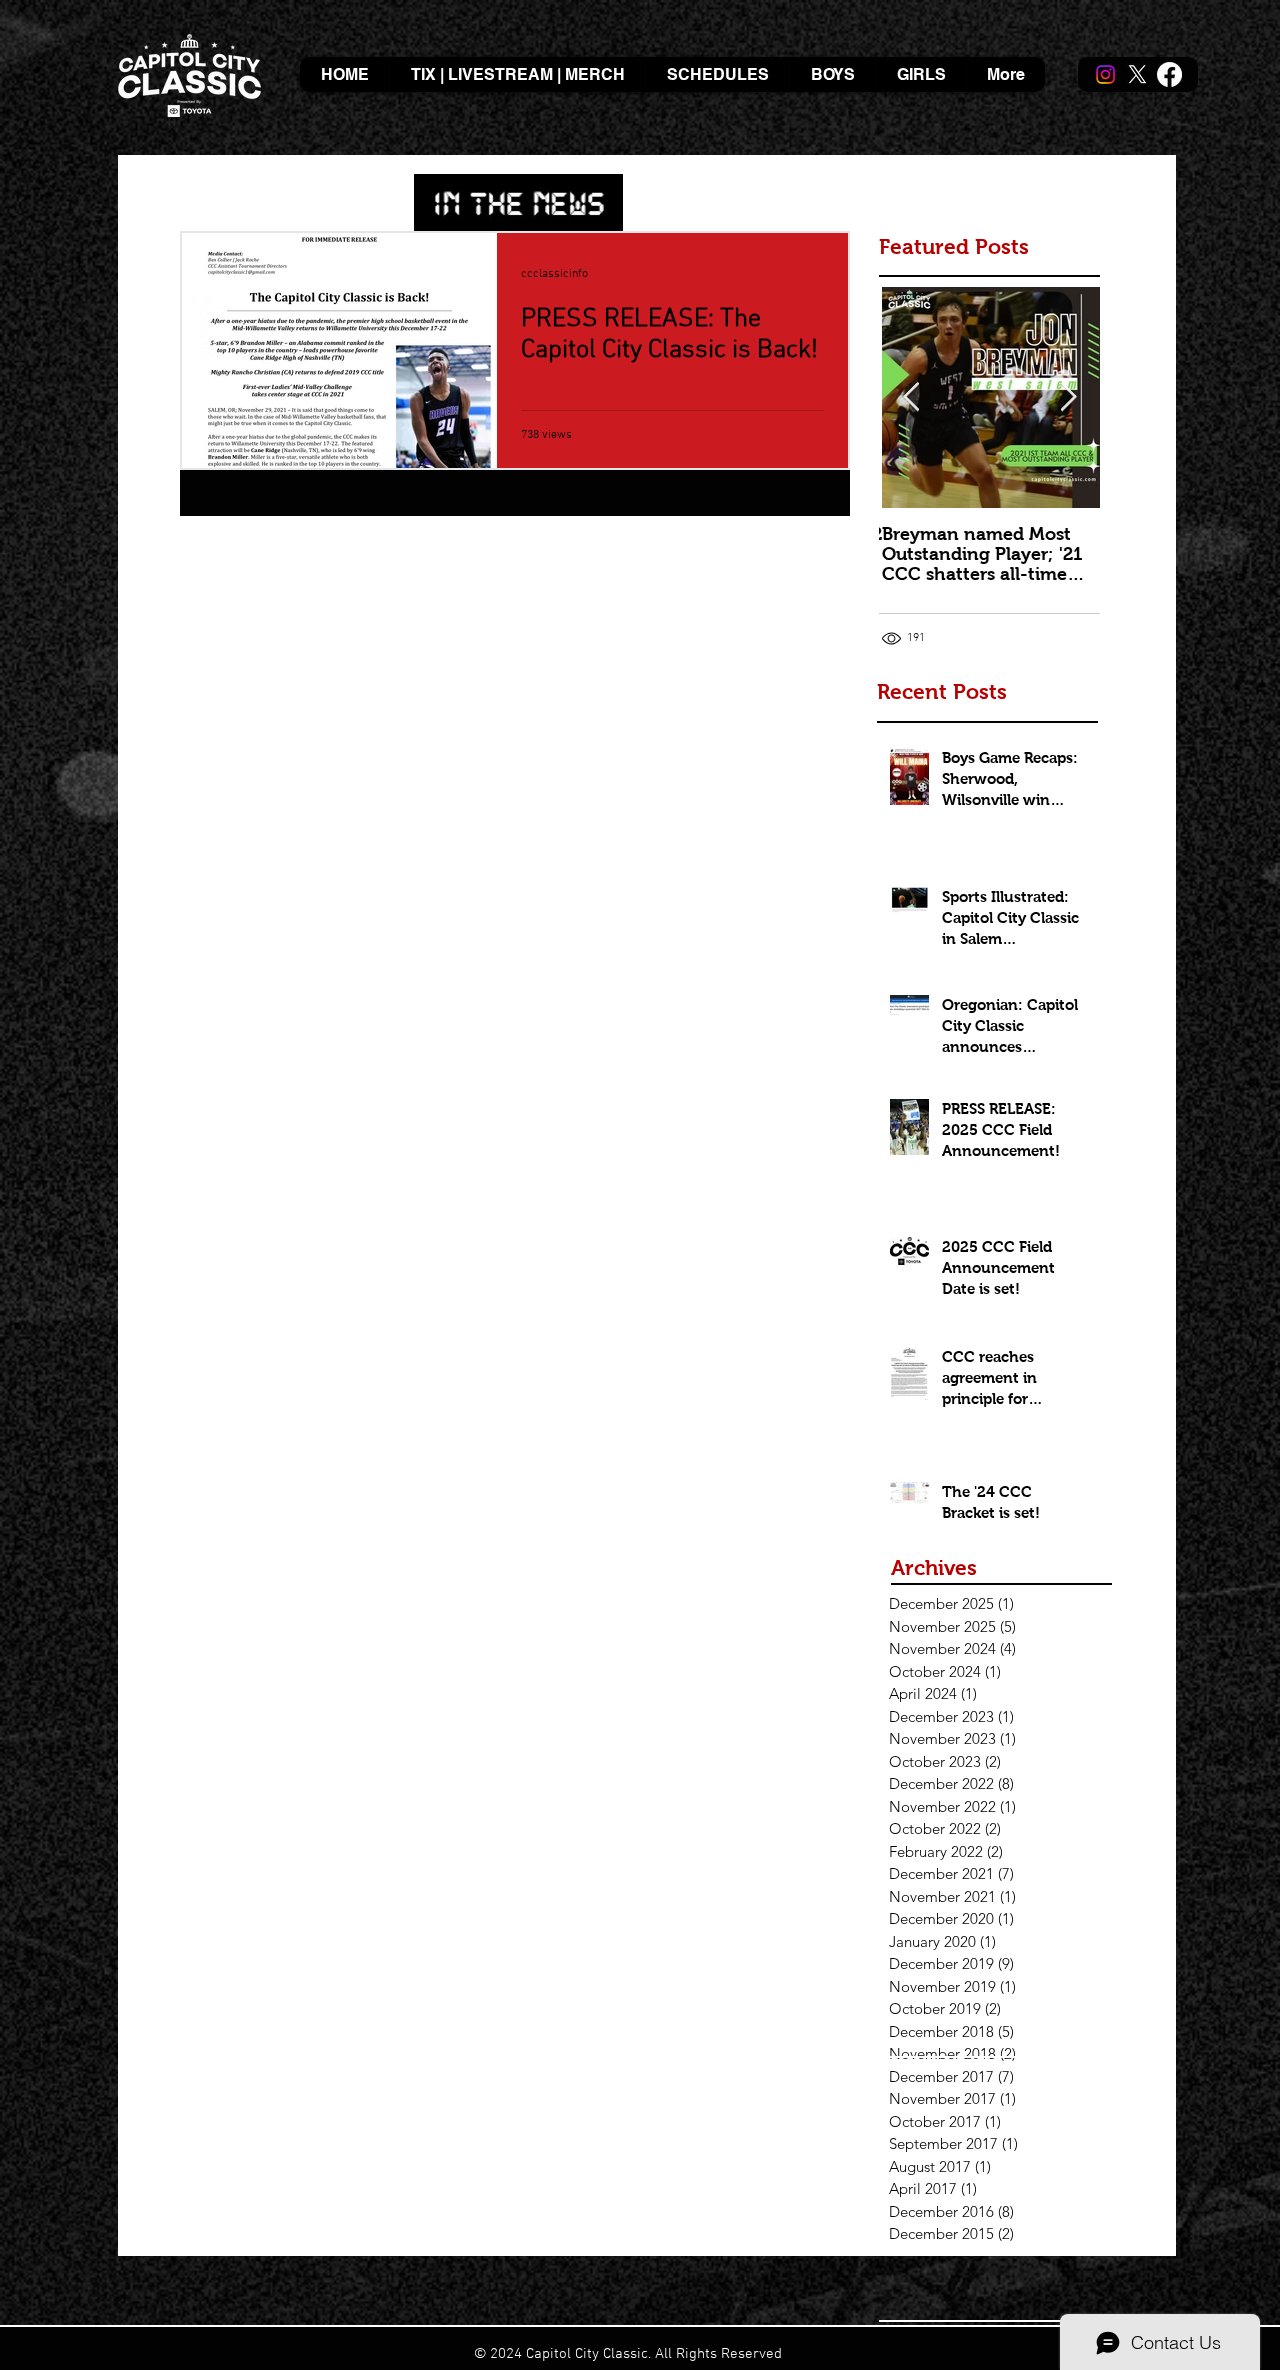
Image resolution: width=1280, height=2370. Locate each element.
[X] (1137, 74)
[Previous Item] (911, 398)
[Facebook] (1169, 74)
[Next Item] (1068, 398)
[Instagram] (1105, 74)
